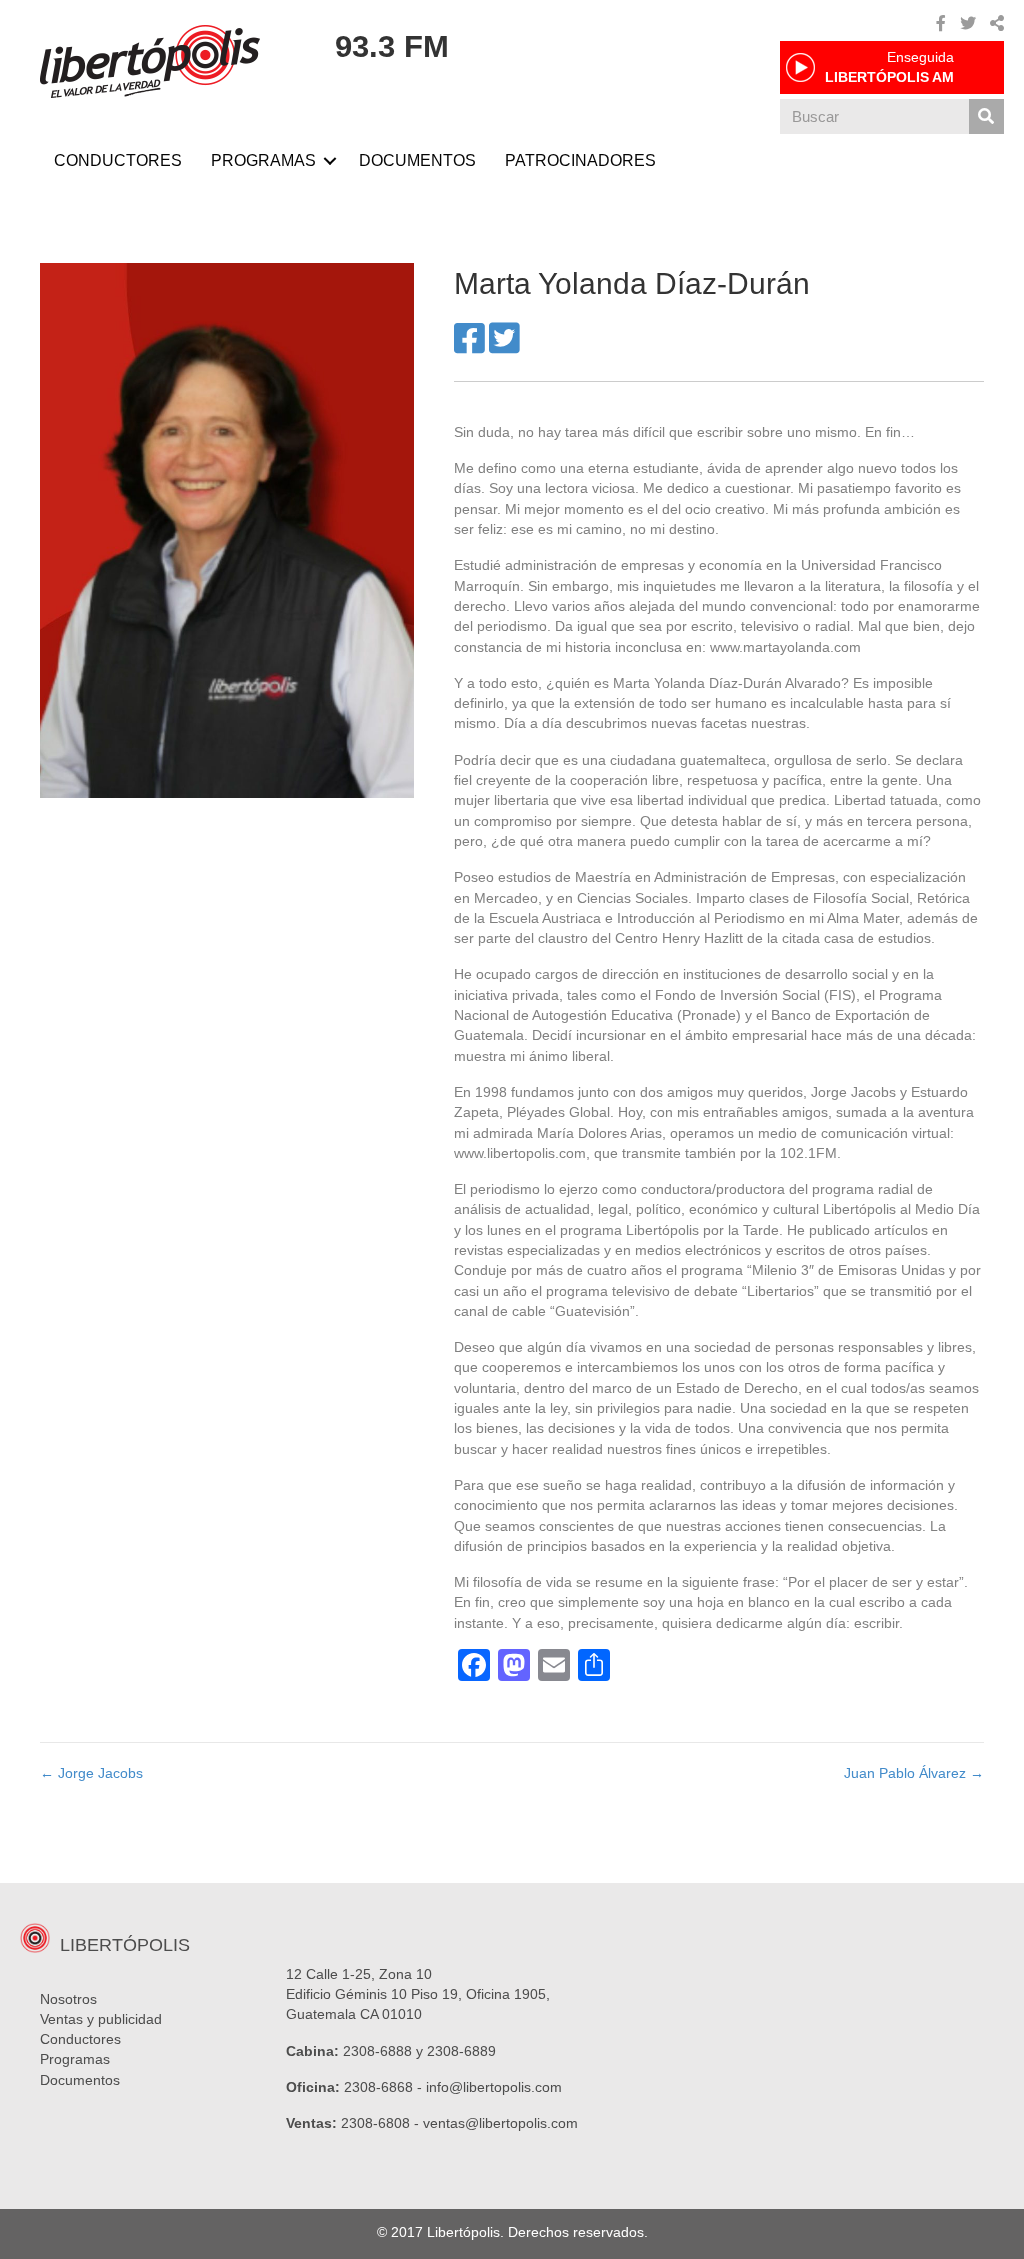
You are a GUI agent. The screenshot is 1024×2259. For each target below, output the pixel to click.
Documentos (80, 2080)
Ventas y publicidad (101, 2019)
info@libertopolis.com (494, 2087)
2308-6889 (461, 2051)
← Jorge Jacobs (91, 1773)
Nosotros (68, 1999)
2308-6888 (377, 2051)
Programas (75, 2059)
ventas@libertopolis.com (500, 2123)
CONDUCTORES (118, 160)
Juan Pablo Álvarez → (914, 1773)
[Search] (986, 116)
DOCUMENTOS (417, 160)
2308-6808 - (382, 2123)
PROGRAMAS (263, 160)
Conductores (80, 2039)
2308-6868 (378, 2087)
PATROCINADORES (580, 160)
